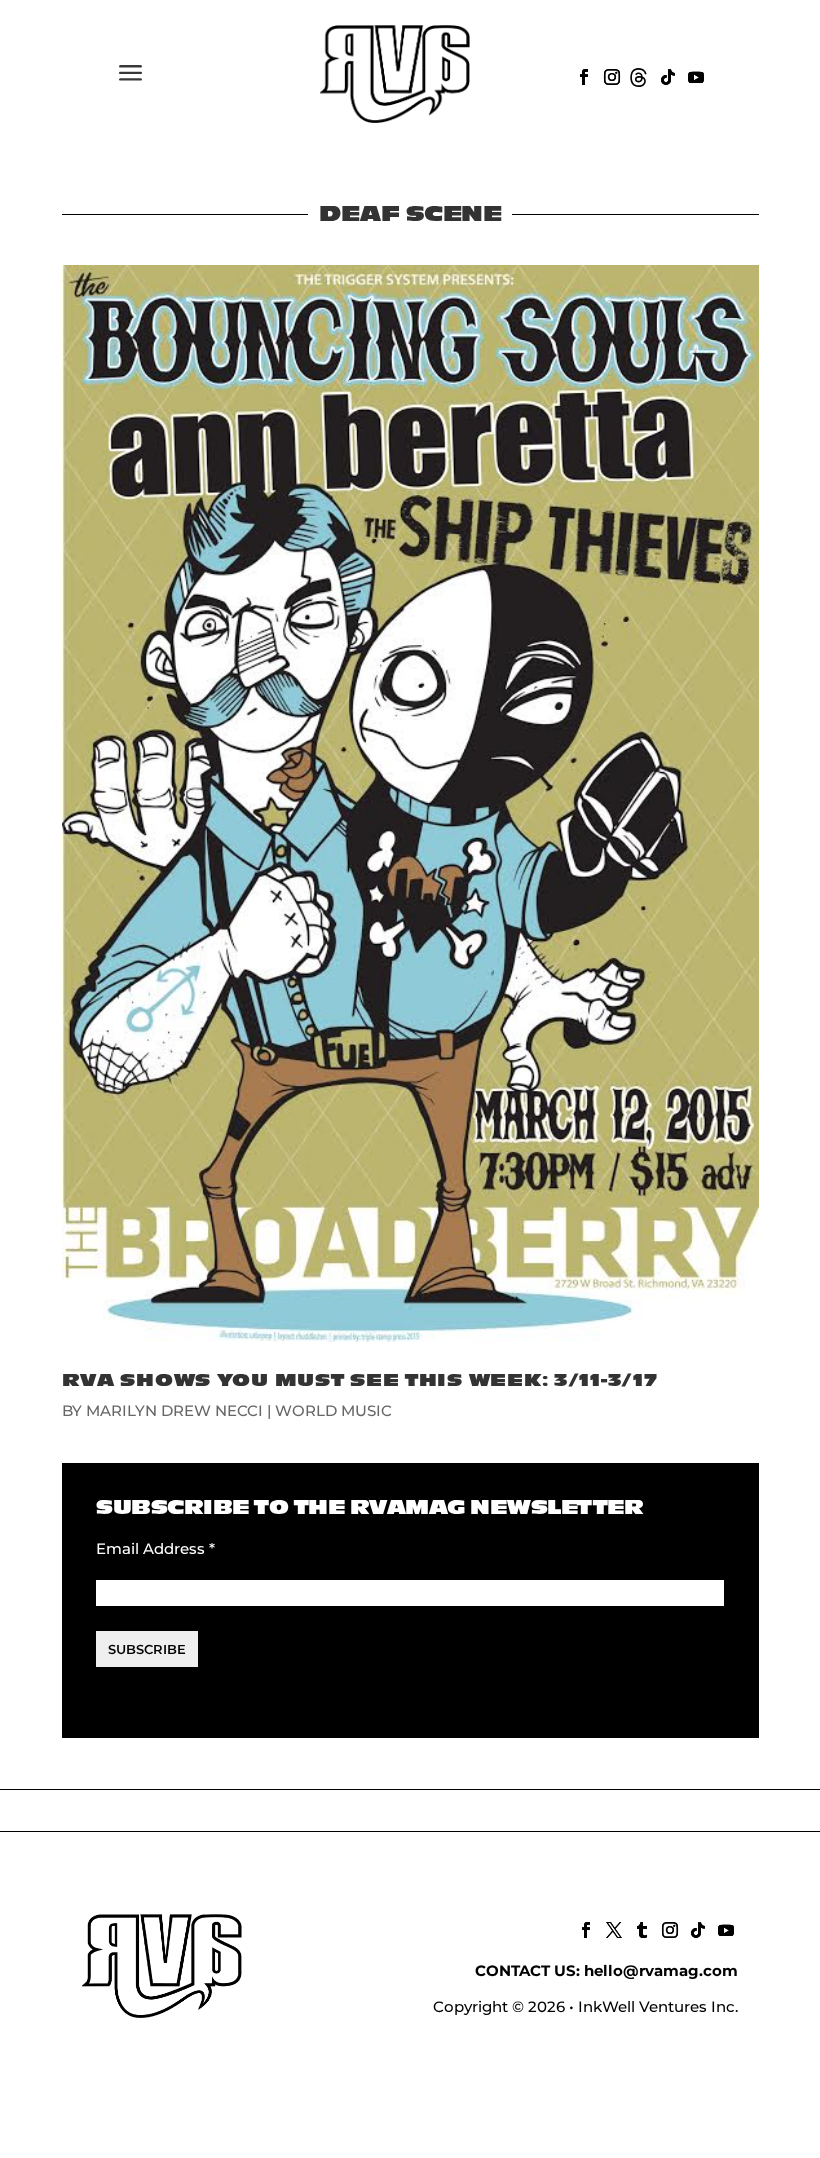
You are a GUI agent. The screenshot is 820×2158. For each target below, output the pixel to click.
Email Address (155, 1548)
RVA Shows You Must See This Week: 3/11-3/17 (360, 1380)
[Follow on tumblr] (640, 1928)
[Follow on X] (612, 1928)
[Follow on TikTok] (666, 75)
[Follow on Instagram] (610, 75)
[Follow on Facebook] (582, 75)
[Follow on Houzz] (638, 75)
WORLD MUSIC (333, 1410)
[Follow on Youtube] (694, 75)
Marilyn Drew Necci (174, 1410)
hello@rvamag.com (661, 1970)
